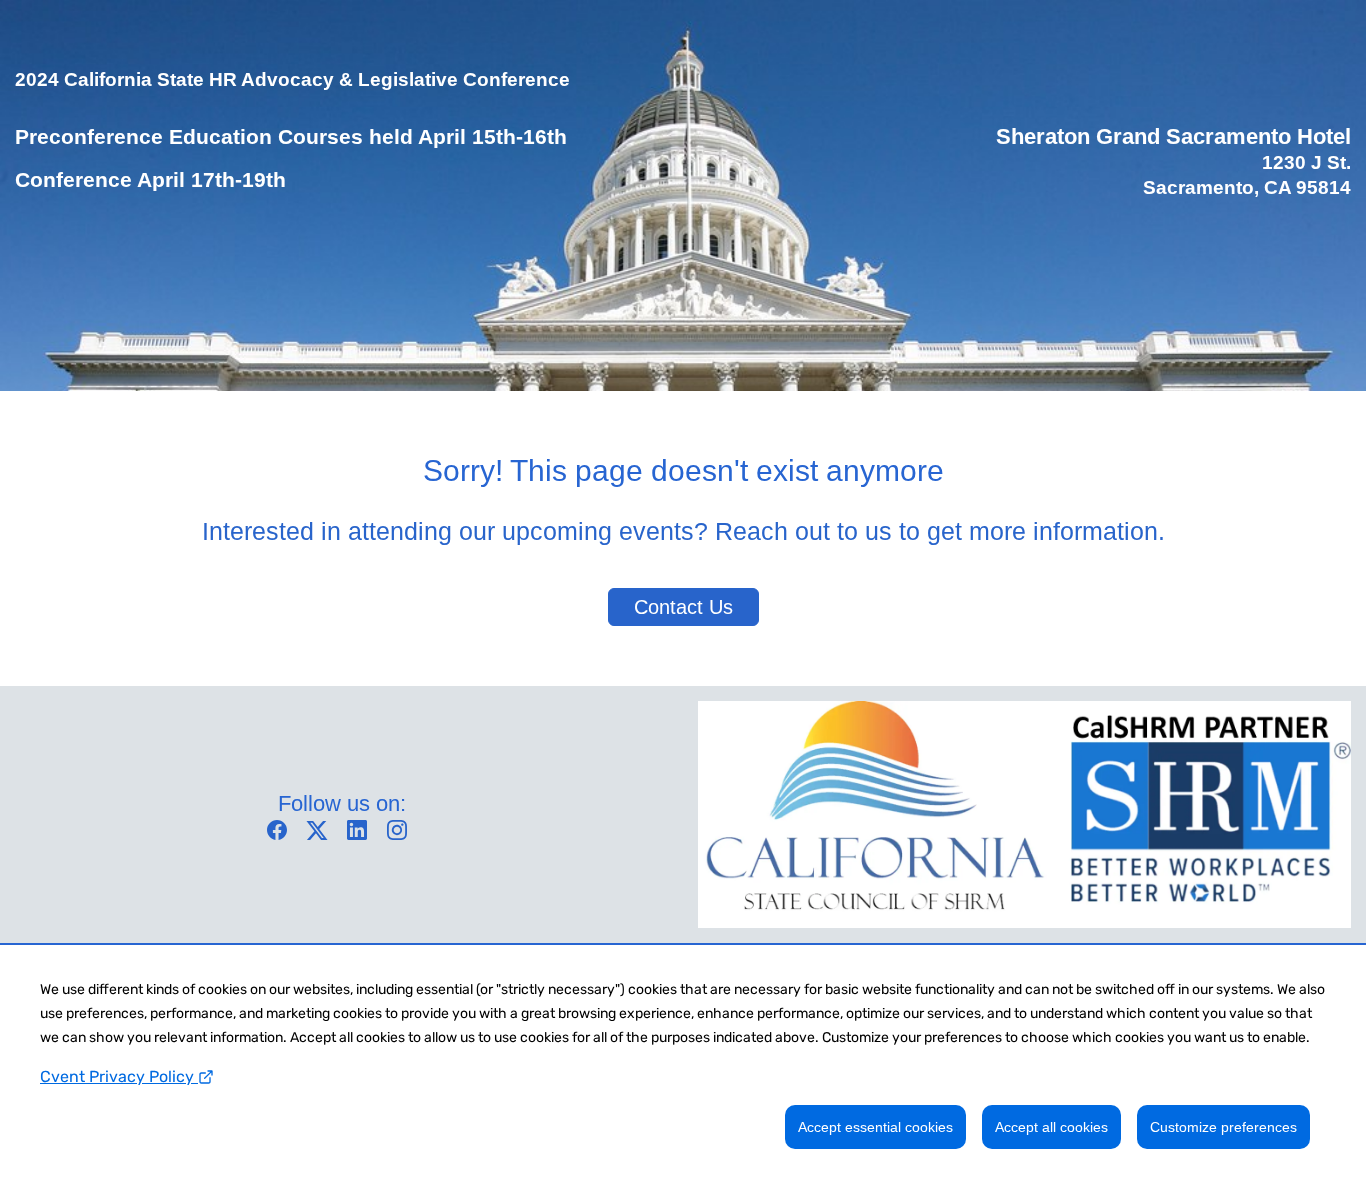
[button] (282, 836)
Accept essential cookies (875, 1127)
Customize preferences (1223, 1127)
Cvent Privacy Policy (119, 1076)
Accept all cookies (1051, 1127)
